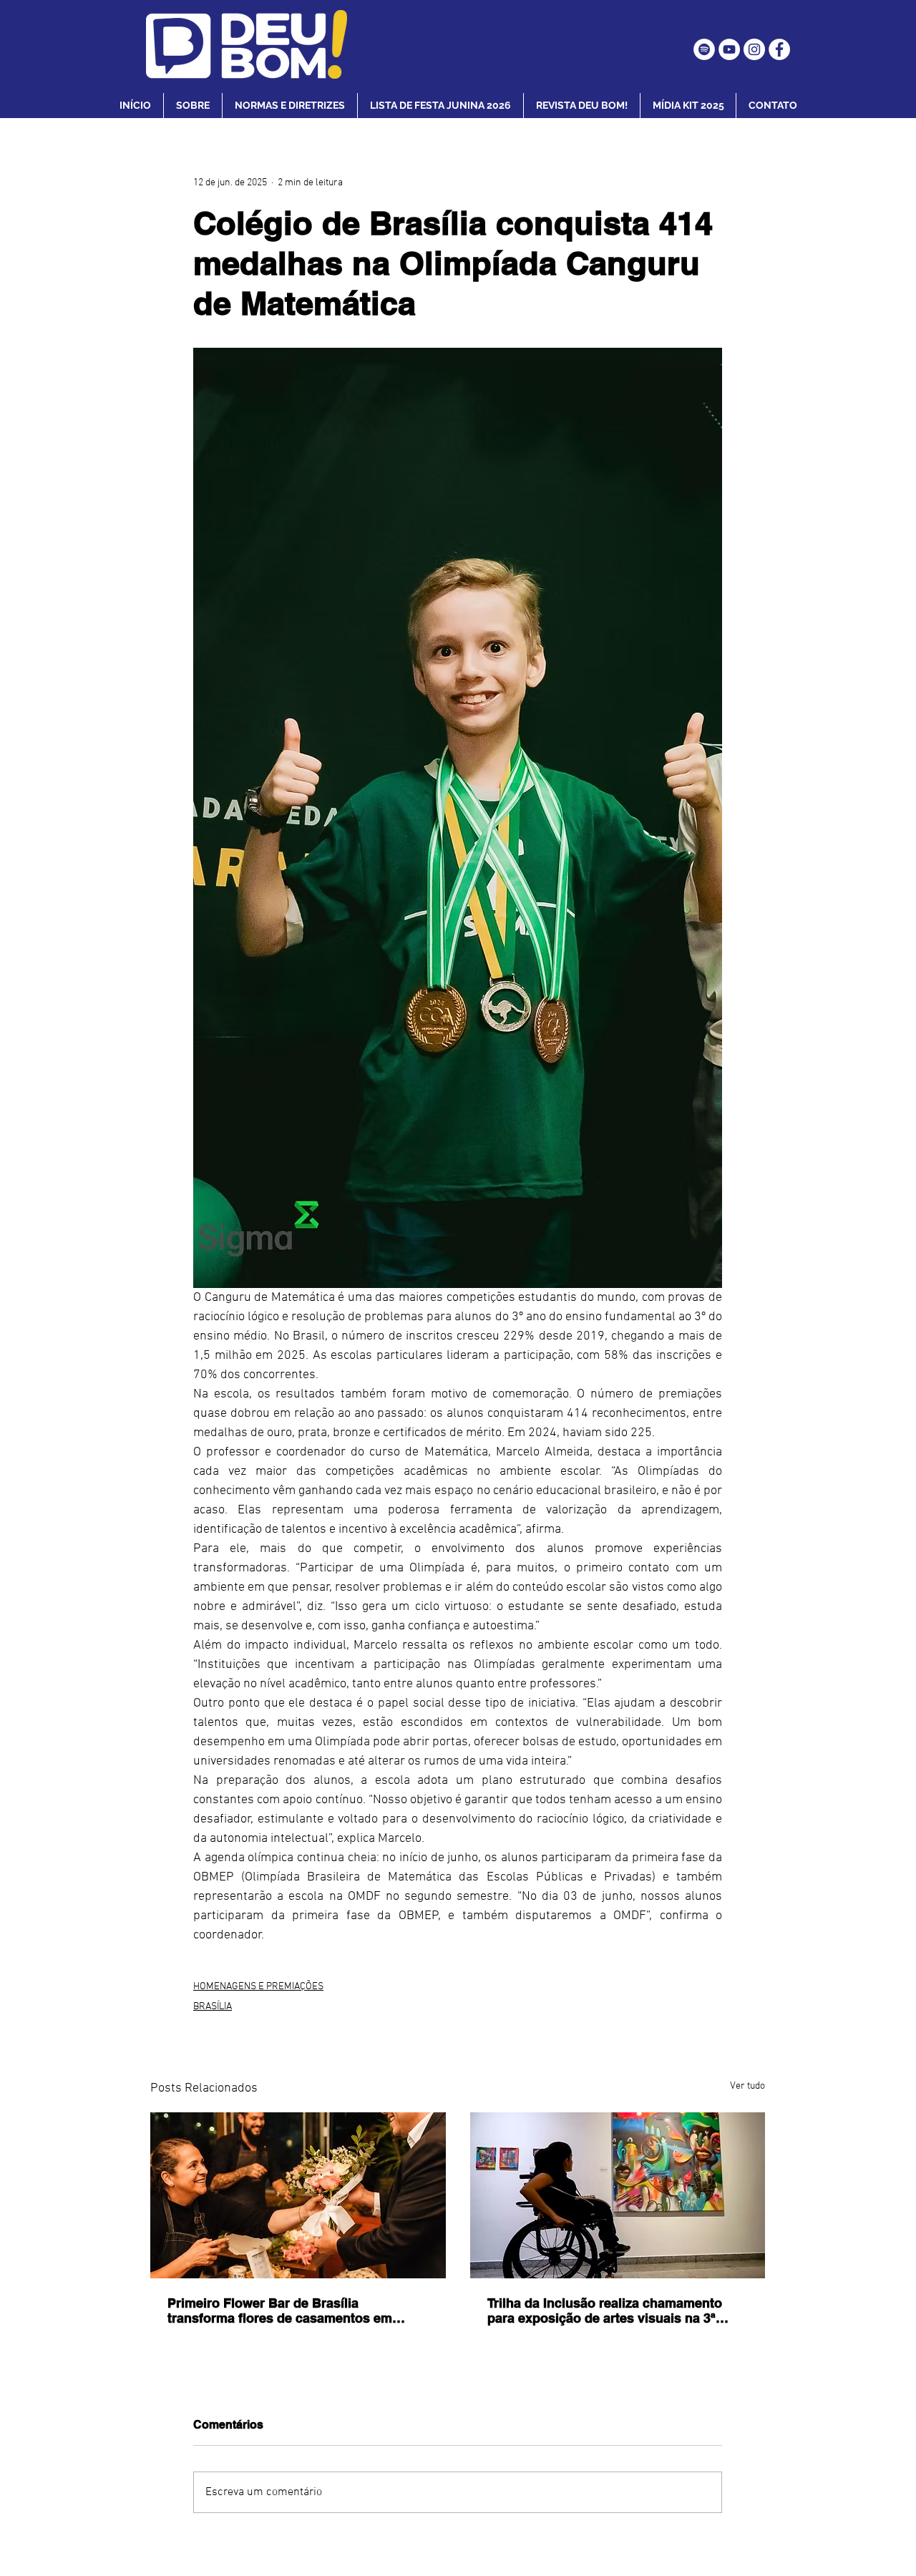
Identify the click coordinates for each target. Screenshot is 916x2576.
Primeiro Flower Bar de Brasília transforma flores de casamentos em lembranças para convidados (280, 2311)
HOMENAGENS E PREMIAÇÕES (258, 1987)
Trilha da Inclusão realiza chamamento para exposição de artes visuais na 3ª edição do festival (605, 2311)
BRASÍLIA (213, 2007)
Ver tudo (747, 2086)
